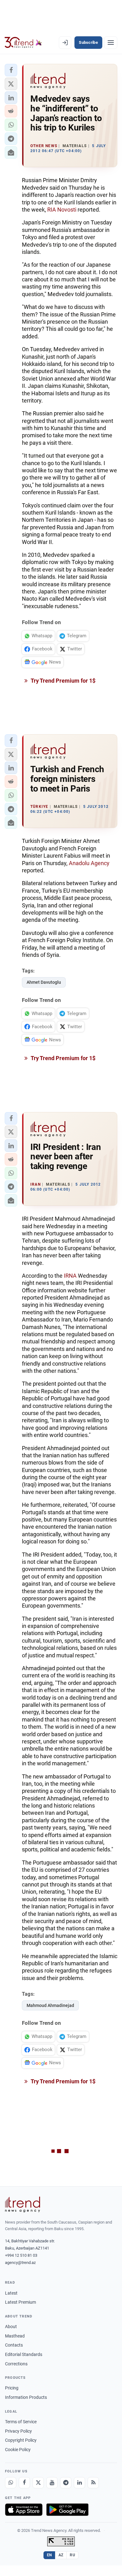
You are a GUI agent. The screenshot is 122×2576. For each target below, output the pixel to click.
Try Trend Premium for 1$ (63, 681)
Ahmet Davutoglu (44, 982)
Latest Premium (20, 2302)
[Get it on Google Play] (67, 2510)
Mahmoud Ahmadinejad (50, 2005)
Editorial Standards (24, 2354)
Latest (11, 2293)
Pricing (12, 2388)
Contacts (14, 2345)
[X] (38, 2483)
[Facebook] (24, 2483)
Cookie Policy (18, 2450)
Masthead (15, 2336)
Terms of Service (21, 2422)
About (11, 2327)
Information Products (26, 2397)
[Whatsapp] (11, 2483)
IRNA (70, 1276)
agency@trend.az (20, 2263)
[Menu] (111, 43)
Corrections (16, 2364)
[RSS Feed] (93, 2483)
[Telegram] (66, 2483)
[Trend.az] (23, 43)
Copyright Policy (21, 2440)
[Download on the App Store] (24, 2510)
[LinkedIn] (79, 2483)
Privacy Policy (18, 2431)
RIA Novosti (62, 210)
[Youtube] (52, 2483)
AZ (61, 2555)
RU (72, 2555)
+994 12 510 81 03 (21, 2255)
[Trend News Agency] (23, 2204)
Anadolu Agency (89, 863)
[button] (11, 70)
